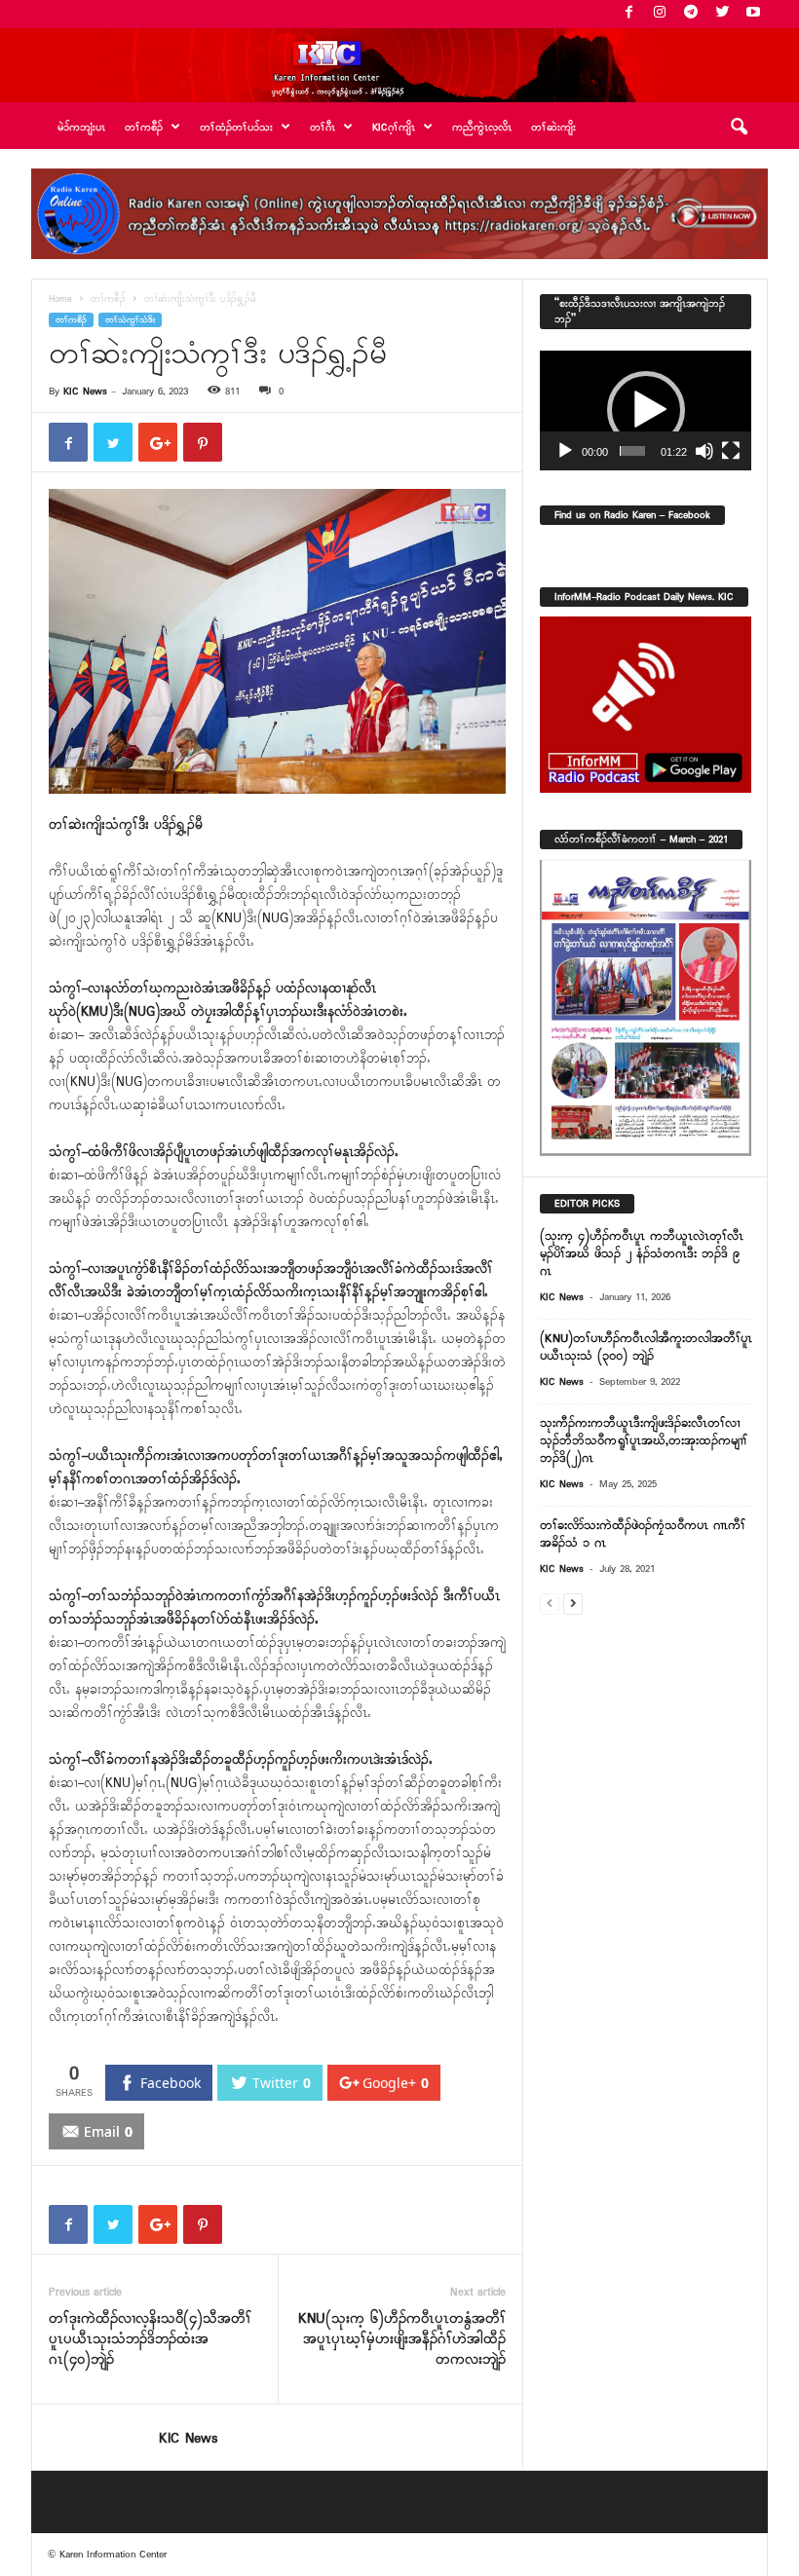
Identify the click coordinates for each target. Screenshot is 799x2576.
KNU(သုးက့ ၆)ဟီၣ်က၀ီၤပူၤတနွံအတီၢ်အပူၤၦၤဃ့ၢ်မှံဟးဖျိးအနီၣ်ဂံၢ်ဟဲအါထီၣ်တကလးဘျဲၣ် (402, 2340)
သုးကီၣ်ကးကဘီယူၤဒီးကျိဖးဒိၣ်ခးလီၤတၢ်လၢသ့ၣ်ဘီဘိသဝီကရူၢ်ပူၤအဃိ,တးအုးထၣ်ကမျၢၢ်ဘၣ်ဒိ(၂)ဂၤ (644, 1441)
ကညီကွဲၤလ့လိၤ (482, 128)
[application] (646, 410)
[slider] (633, 451)
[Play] (565, 451)
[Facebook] (628, 14)
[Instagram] (660, 14)
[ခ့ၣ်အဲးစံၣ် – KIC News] (399, 65)
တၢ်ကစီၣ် (108, 299)
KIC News (85, 392)
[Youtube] (753, 14)
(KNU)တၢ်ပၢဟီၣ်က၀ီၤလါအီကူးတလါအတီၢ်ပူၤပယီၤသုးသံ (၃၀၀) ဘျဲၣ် (646, 1347)
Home (60, 299)
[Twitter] (722, 14)
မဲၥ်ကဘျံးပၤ (81, 128)
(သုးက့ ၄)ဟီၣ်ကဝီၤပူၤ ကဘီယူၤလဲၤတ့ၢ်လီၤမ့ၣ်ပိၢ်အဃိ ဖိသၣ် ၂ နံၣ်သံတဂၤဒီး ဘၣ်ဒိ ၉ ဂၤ (642, 1254)
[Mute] (704, 451)
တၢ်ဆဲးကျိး (553, 128)
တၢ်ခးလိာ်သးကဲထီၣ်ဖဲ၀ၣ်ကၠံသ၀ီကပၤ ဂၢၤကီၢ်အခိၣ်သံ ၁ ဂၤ (643, 1534)
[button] (739, 128)
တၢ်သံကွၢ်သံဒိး (130, 320)
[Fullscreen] (731, 451)
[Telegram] (691, 14)
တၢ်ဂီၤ (323, 128)
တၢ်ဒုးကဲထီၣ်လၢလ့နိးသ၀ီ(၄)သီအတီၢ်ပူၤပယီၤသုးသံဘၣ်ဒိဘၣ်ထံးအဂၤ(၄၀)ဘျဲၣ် (150, 2340)
